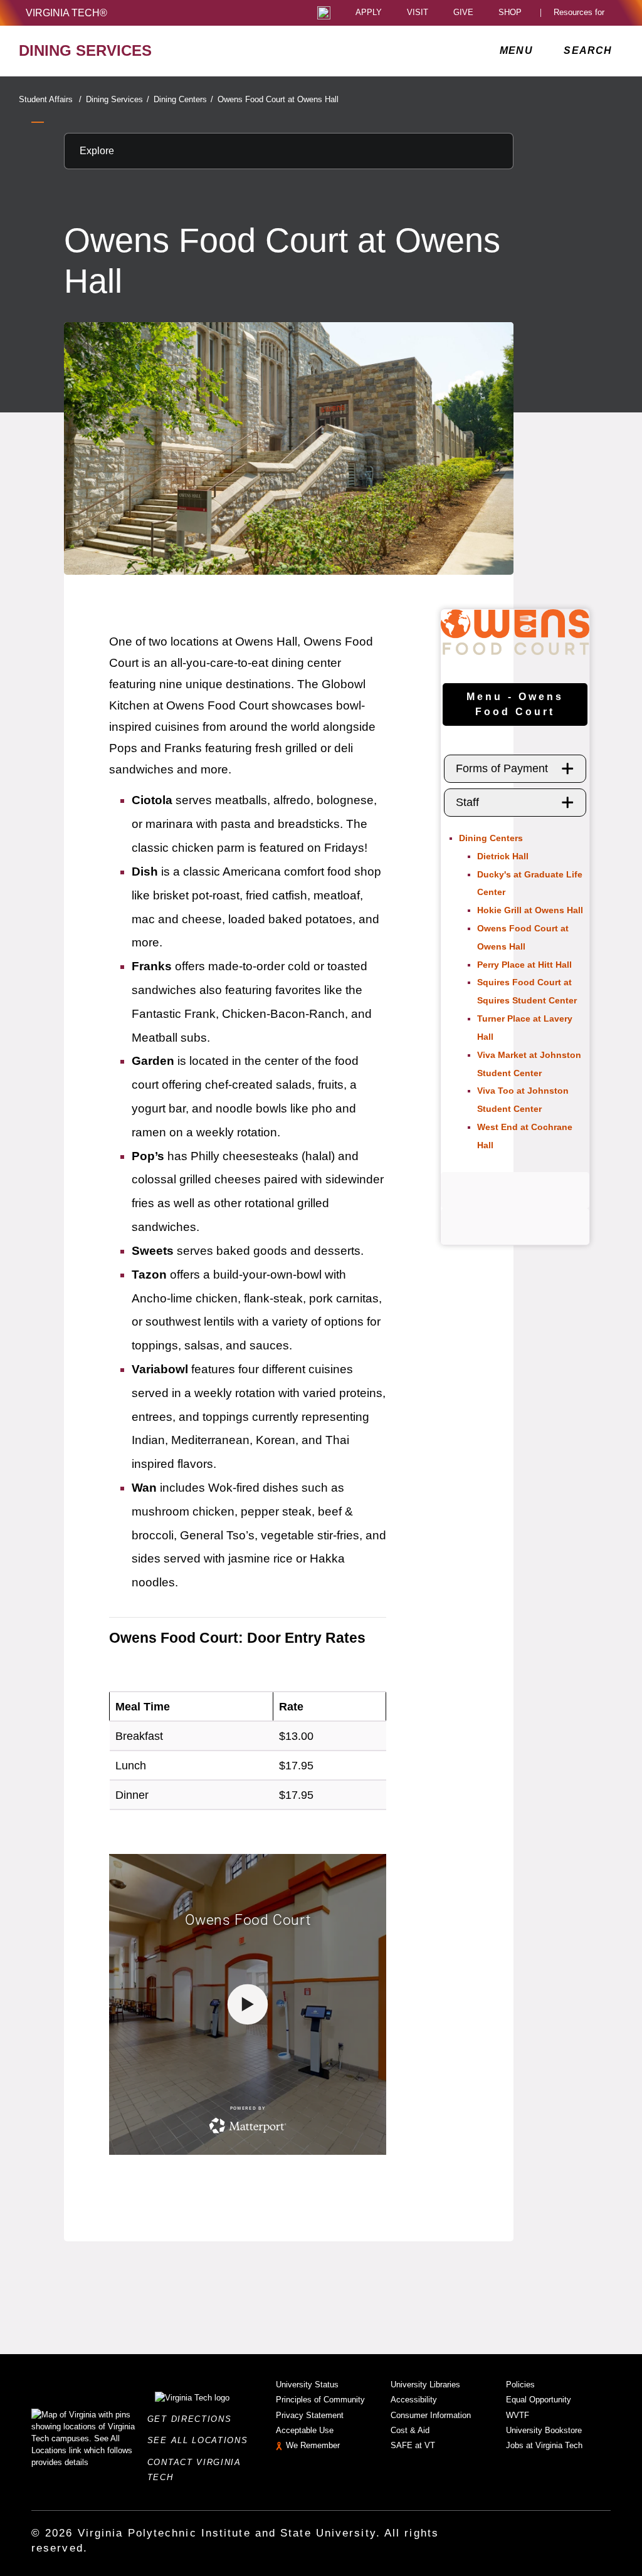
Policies (520, 2385)
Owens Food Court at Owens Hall (278, 99)
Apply (369, 13)
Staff (467, 802)
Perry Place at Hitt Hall (524, 965)
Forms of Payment (502, 768)
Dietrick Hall (503, 856)
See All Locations (201, 2440)
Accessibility (414, 2400)
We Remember (313, 2445)
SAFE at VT (413, 2445)
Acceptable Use (305, 2430)
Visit (418, 13)
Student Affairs (50, 99)
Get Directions (193, 2419)
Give (463, 13)
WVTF (518, 2415)
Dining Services (118, 99)
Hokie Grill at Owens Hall (530, 910)
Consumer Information (431, 2415)
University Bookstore (544, 2430)
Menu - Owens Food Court (515, 704)
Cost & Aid (410, 2430)
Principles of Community (320, 2400)
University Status (307, 2385)
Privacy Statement (310, 2415)
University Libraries (425, 2385)
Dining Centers (183, 99)
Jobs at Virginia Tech (544, 2445)
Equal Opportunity (539, 2400)
